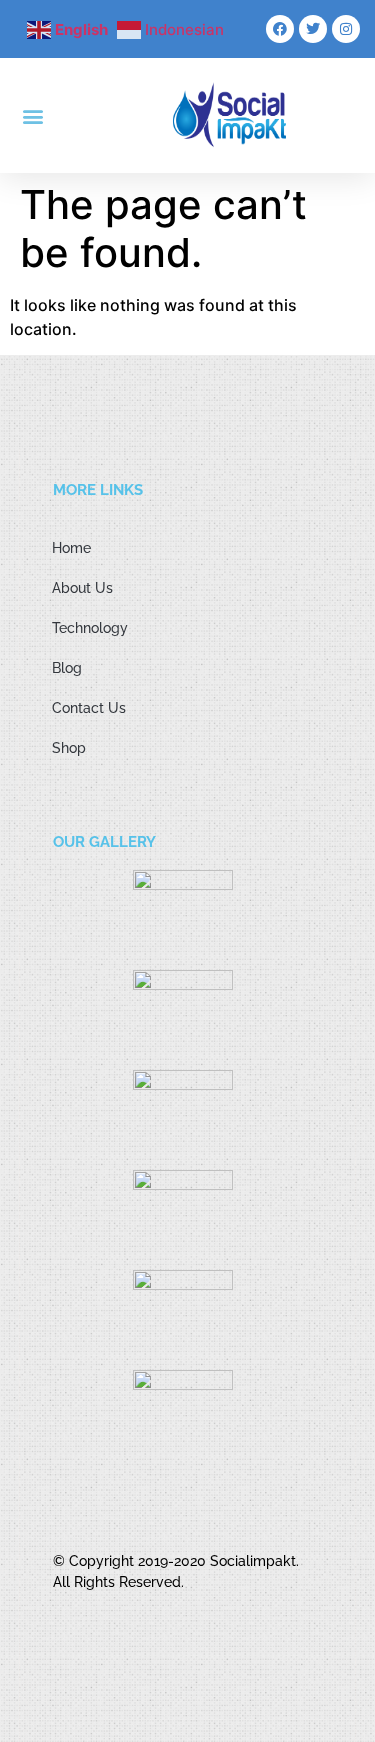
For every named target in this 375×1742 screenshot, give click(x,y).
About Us (82, 588)
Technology (90, 628)
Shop (69, 748)
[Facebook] (280, 29)
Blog (67, 668)
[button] (33, 115)
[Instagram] (346, 29)
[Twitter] (313, 29)
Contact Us (89, 708)
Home (71, 548)
